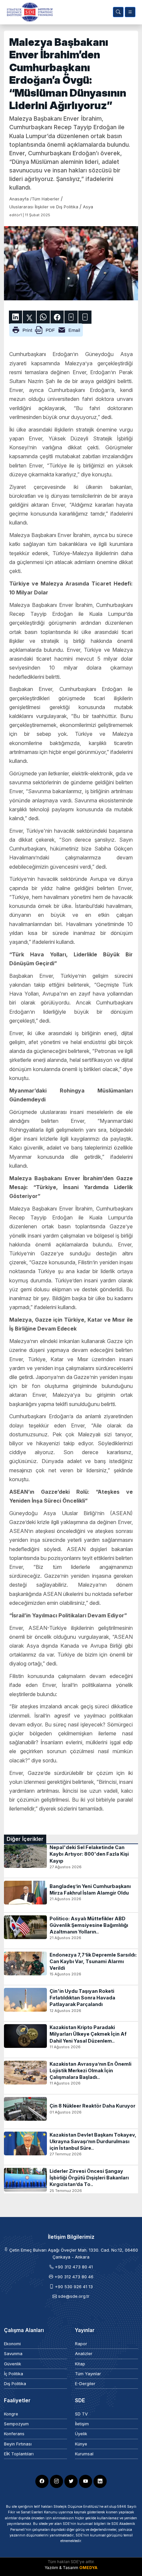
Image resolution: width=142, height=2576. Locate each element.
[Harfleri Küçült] (85, 317)
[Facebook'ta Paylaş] (57, 317)
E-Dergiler (85, 2384)
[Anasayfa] (28, 12)
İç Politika (14, 2374)
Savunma (13, 2354)
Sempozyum (16, 2424)
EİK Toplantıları (19, 2454)
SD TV (81, 2414)
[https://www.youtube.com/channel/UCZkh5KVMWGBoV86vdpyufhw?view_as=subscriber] (86, 2481)
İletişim (82, 2424)
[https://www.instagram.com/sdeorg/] (56, 2481)
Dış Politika (15, 2384)
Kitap (80, 2364)
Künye (81, 2444)
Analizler (84, 2354)
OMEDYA (88, 2568)
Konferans (14, 2434)
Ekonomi (12, 2344)
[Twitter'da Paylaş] (29, 317)
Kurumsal (84, 2454)
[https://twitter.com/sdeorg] (71, 2481)
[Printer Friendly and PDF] (46, 330)
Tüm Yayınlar (88, 2374)
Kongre (11, 2414)
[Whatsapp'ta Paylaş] (43, 317)
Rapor (81, 2344)
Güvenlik (13, 2364)
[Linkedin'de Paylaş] (16, 317)
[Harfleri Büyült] (71, 317)
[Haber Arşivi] (118, 12)
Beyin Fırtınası (18, 2444)
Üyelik (81, 2434)
